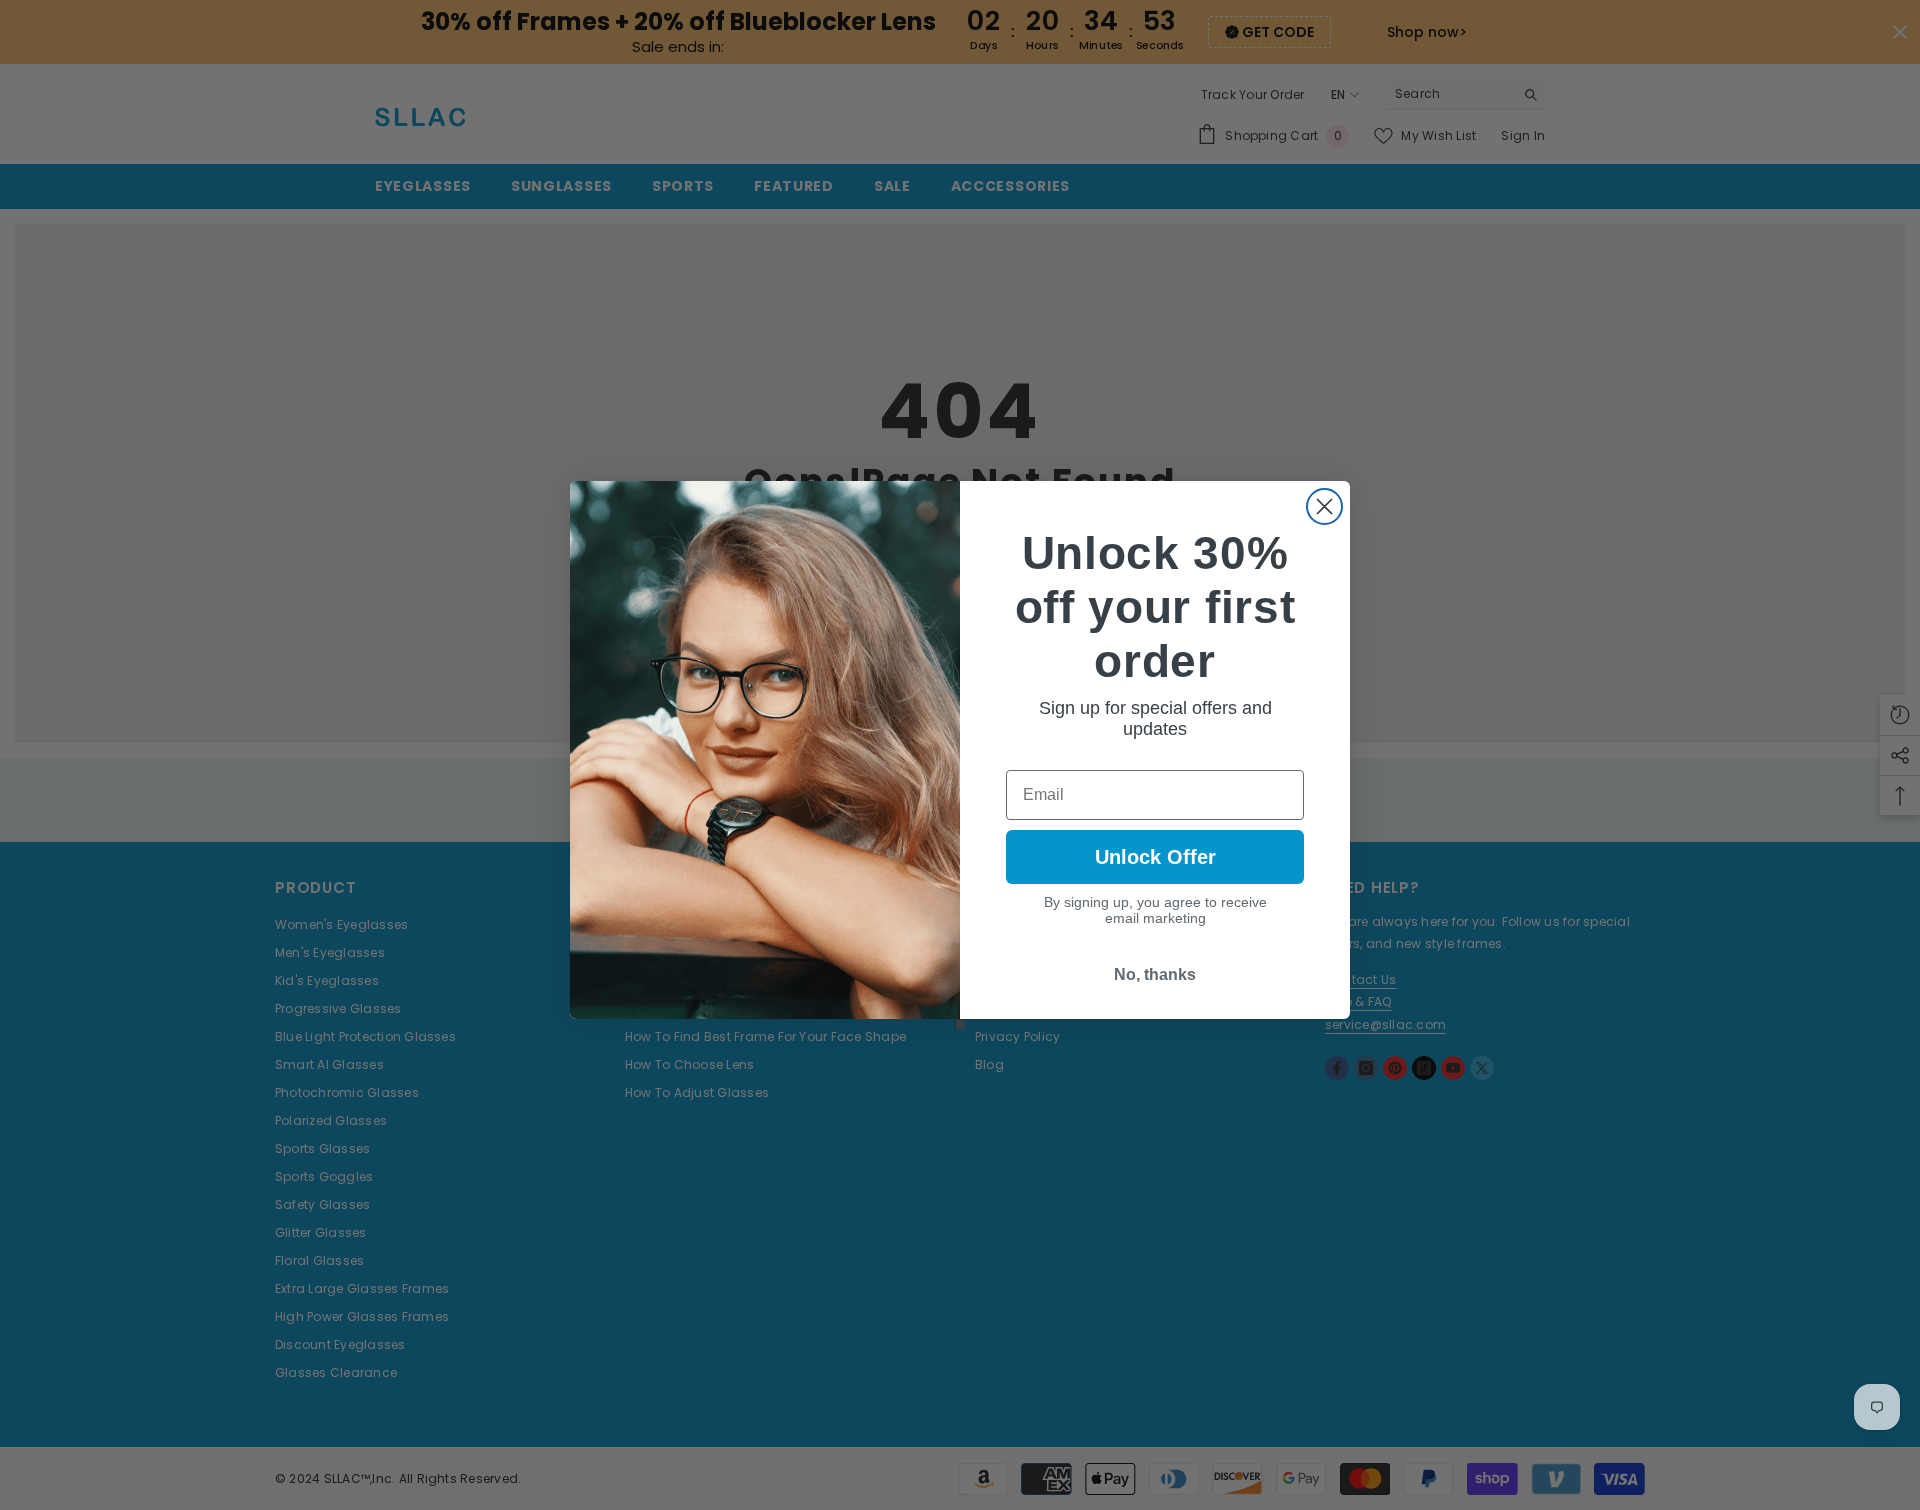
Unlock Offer (1155, 857)
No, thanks (1155, 974)
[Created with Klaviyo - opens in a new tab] (960, 1024)
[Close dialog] (1324, 506)
